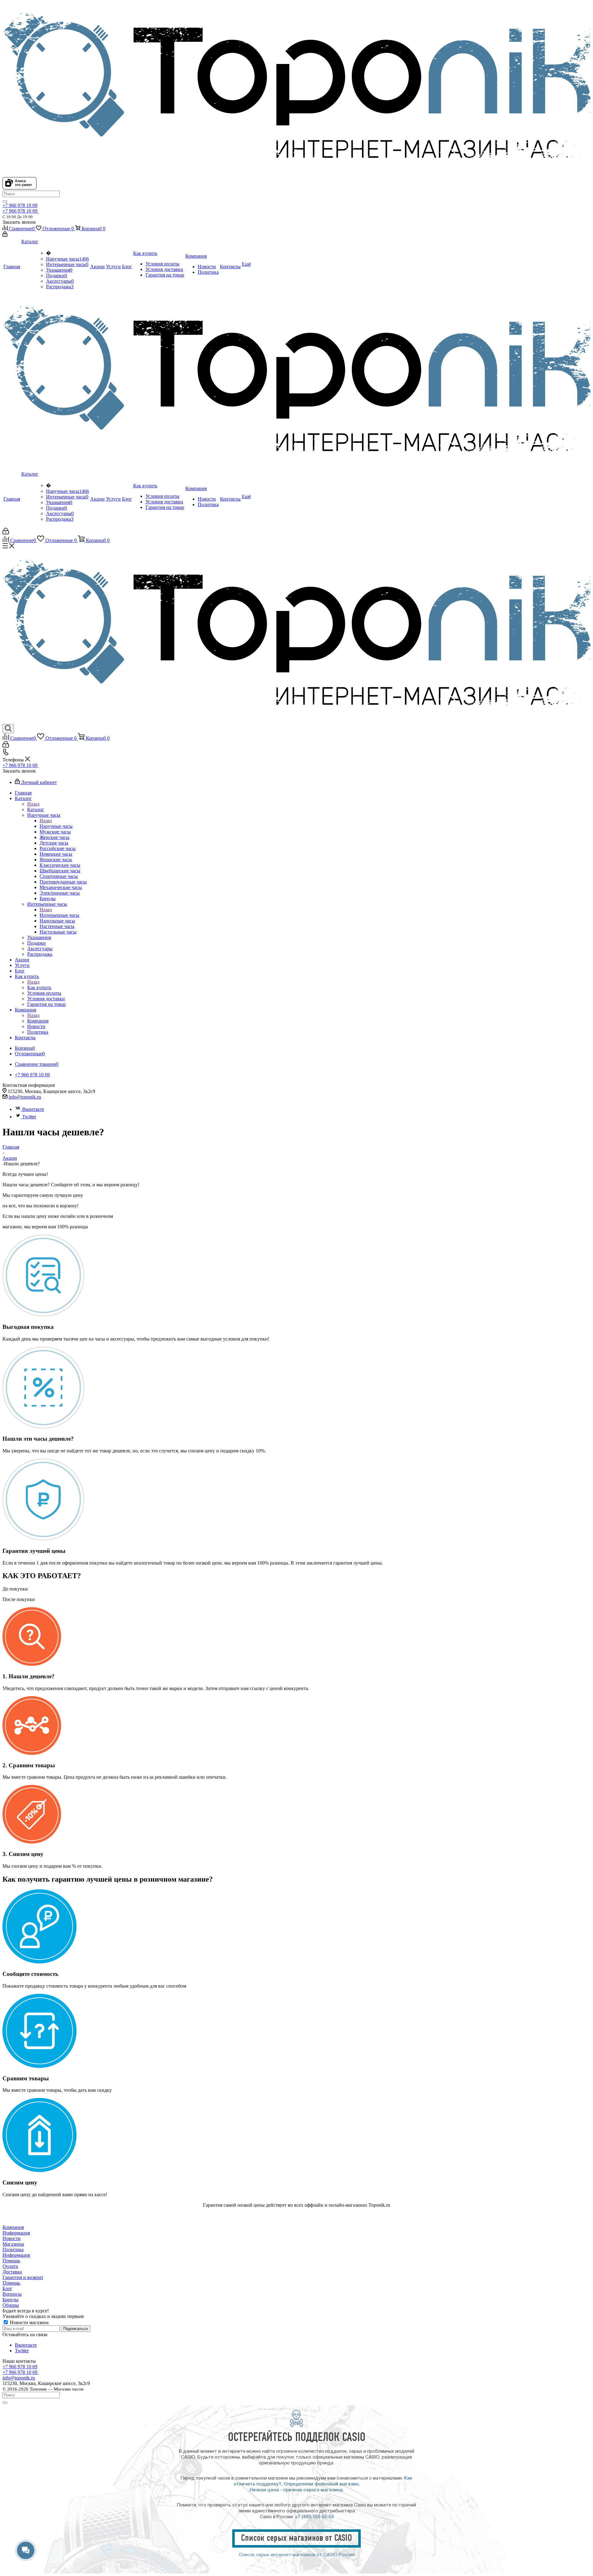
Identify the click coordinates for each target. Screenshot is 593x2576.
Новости (12, 2238)
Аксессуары (60, 281)
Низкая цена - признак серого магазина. (297, 2490)
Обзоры (11, 2305)
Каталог (36, 809)
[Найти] (5, 201)
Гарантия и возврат (23, 2277)
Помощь (11, 2261)
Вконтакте (33, 1109)
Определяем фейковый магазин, (322, 2484)
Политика (13, 2250)
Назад (33, 804)
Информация (16, 2233)
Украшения (59, 270)
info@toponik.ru (25, 1097)
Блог (7, 2288)
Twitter (29, 1117)
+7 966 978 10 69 (20, 205)
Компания (38, 1021)
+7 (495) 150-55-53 (314, 2517)
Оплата (10, 2266)
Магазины (13, 2244)
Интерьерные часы (67, 264)
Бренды (11, 2300)
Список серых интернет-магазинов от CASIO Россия (297, 2555)
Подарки (57, 275)
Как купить (39, 987)
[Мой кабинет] (5, 235)
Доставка (12, 2272)
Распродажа (60, 287)
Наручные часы (67, 259)
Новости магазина (29, 2322)
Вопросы (12, 2294)
